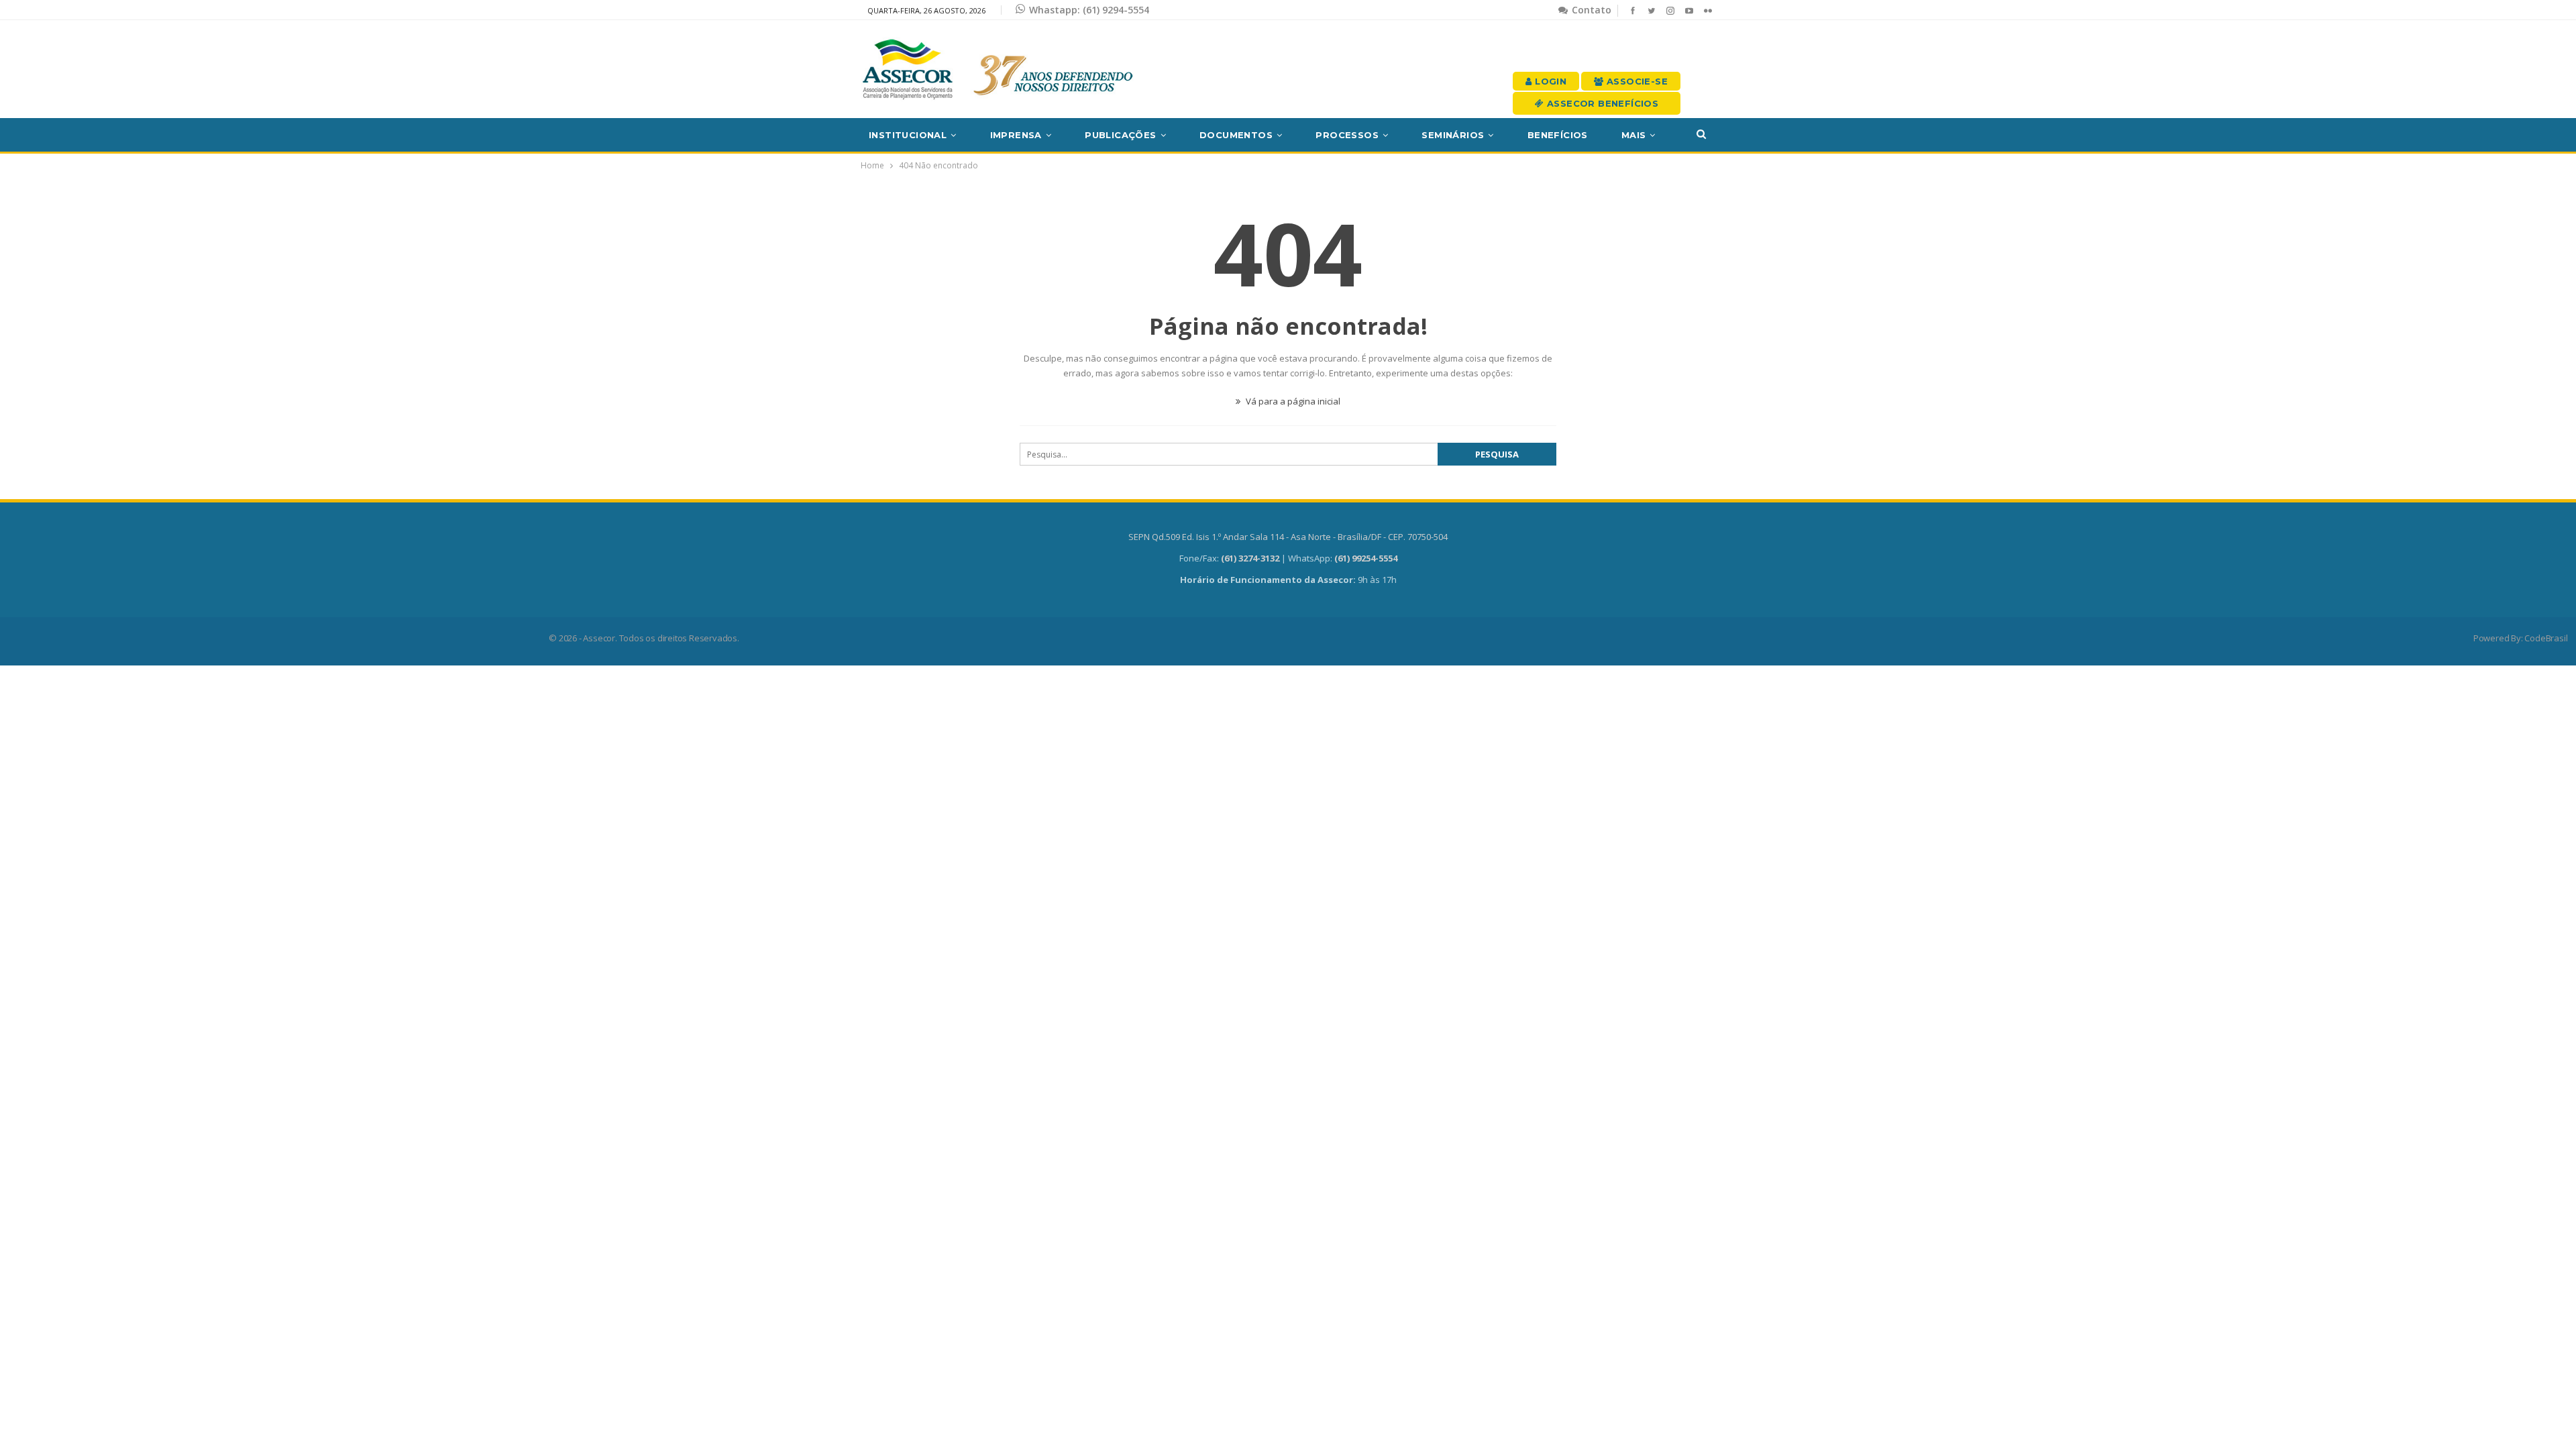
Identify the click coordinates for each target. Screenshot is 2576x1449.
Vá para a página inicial (1292, 401)
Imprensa (1016, 135)
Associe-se (1636, 81)
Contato (1590, 10)
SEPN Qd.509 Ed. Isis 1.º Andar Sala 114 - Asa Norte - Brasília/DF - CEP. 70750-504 (1288, 537)
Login (1549, 81)
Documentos (1236, 135)
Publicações (1120, 135)
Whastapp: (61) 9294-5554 (1089, 10)
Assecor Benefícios (1602, 103)
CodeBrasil (2546, 638)
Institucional (908, 135)
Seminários (1453, 135)
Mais (1634, 135)
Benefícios (1558, 135)
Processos (1347, 135)
